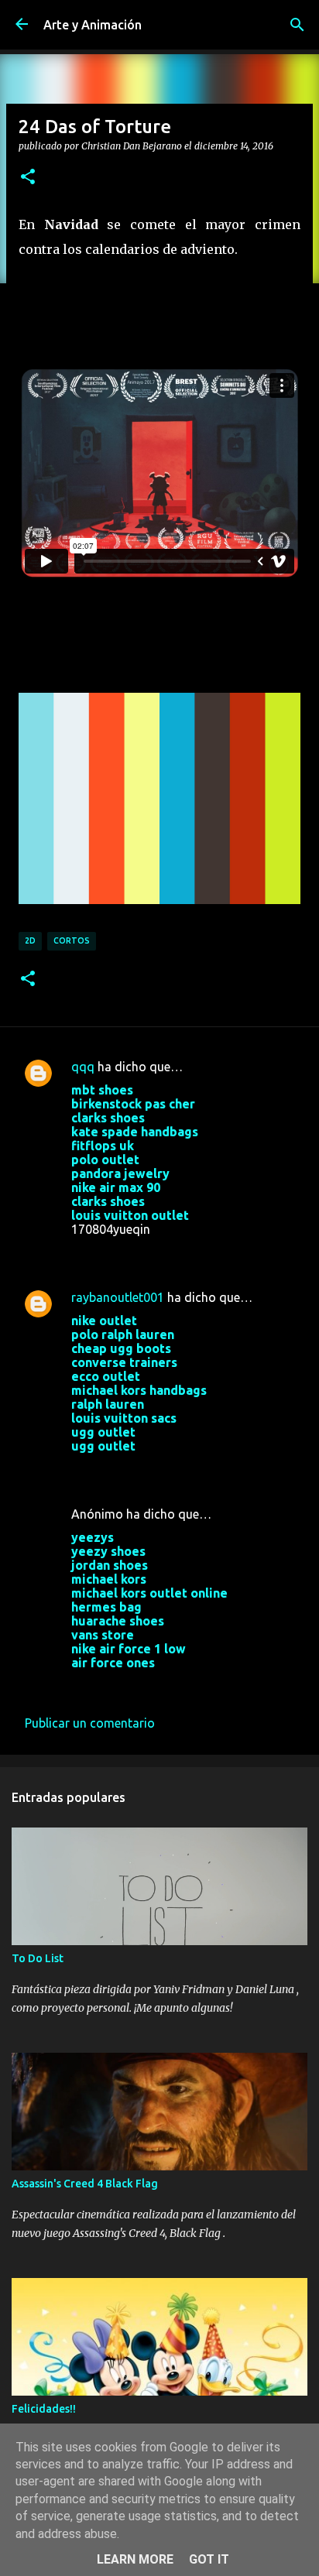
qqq (83, 1067)
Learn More (135, 2559)
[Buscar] (297, 25)
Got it (209, 2559)
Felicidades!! (44, 2409)
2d (30, 940)
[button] (28, 177)
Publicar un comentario (90, 1723)
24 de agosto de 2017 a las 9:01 (160, 1469)
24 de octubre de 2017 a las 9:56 (162, 1686)
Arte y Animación (93, 25)
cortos (72, 940)
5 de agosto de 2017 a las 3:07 (157, 1252)
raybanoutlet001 (118, 1297)
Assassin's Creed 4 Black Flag (85, 2184)
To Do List (38, 1958)
